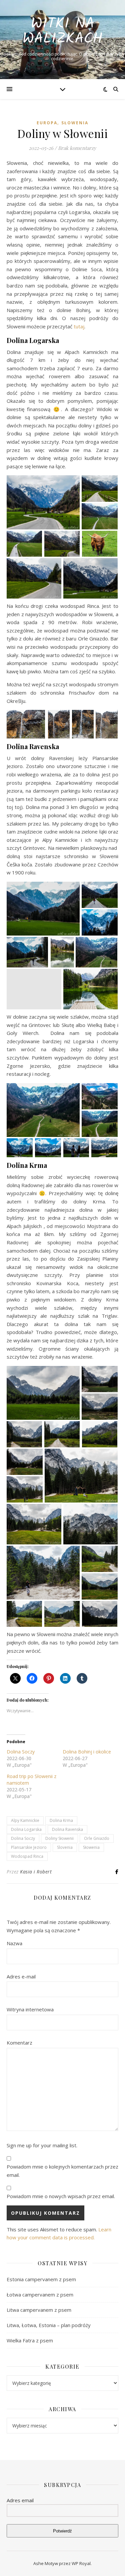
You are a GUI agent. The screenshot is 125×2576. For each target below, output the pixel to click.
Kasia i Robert (36, 1872)
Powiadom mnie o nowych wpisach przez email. (61, 2196)
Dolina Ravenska (67, 1829)
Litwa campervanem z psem (39, 2310)
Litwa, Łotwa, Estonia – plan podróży (49, 2325)
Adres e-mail (21, 1976)
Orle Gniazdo (97, 1838)
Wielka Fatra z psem (30, 2340)
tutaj (79, 326)
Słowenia (75, 123)
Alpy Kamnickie (25, 1820)
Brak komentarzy (77, 148)
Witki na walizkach (62, 32)
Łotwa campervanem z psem (40, 2295)
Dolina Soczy (21, 1752)
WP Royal (81, 2563)
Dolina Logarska (26, 1829)
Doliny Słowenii (59, 1838)
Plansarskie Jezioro (29, 1847)
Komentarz (19, 2043)
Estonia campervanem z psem (41, 2279)
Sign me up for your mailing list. (42, 2145)
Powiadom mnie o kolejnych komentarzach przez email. (62, 2171)
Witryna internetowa (30, 2009)
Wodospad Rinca (27, 1856)
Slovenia (65, 1847)
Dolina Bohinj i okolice (87, 1752)
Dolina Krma (61, 1820)
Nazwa (14, 1943)
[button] (43, 502)
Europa (47, 123)
